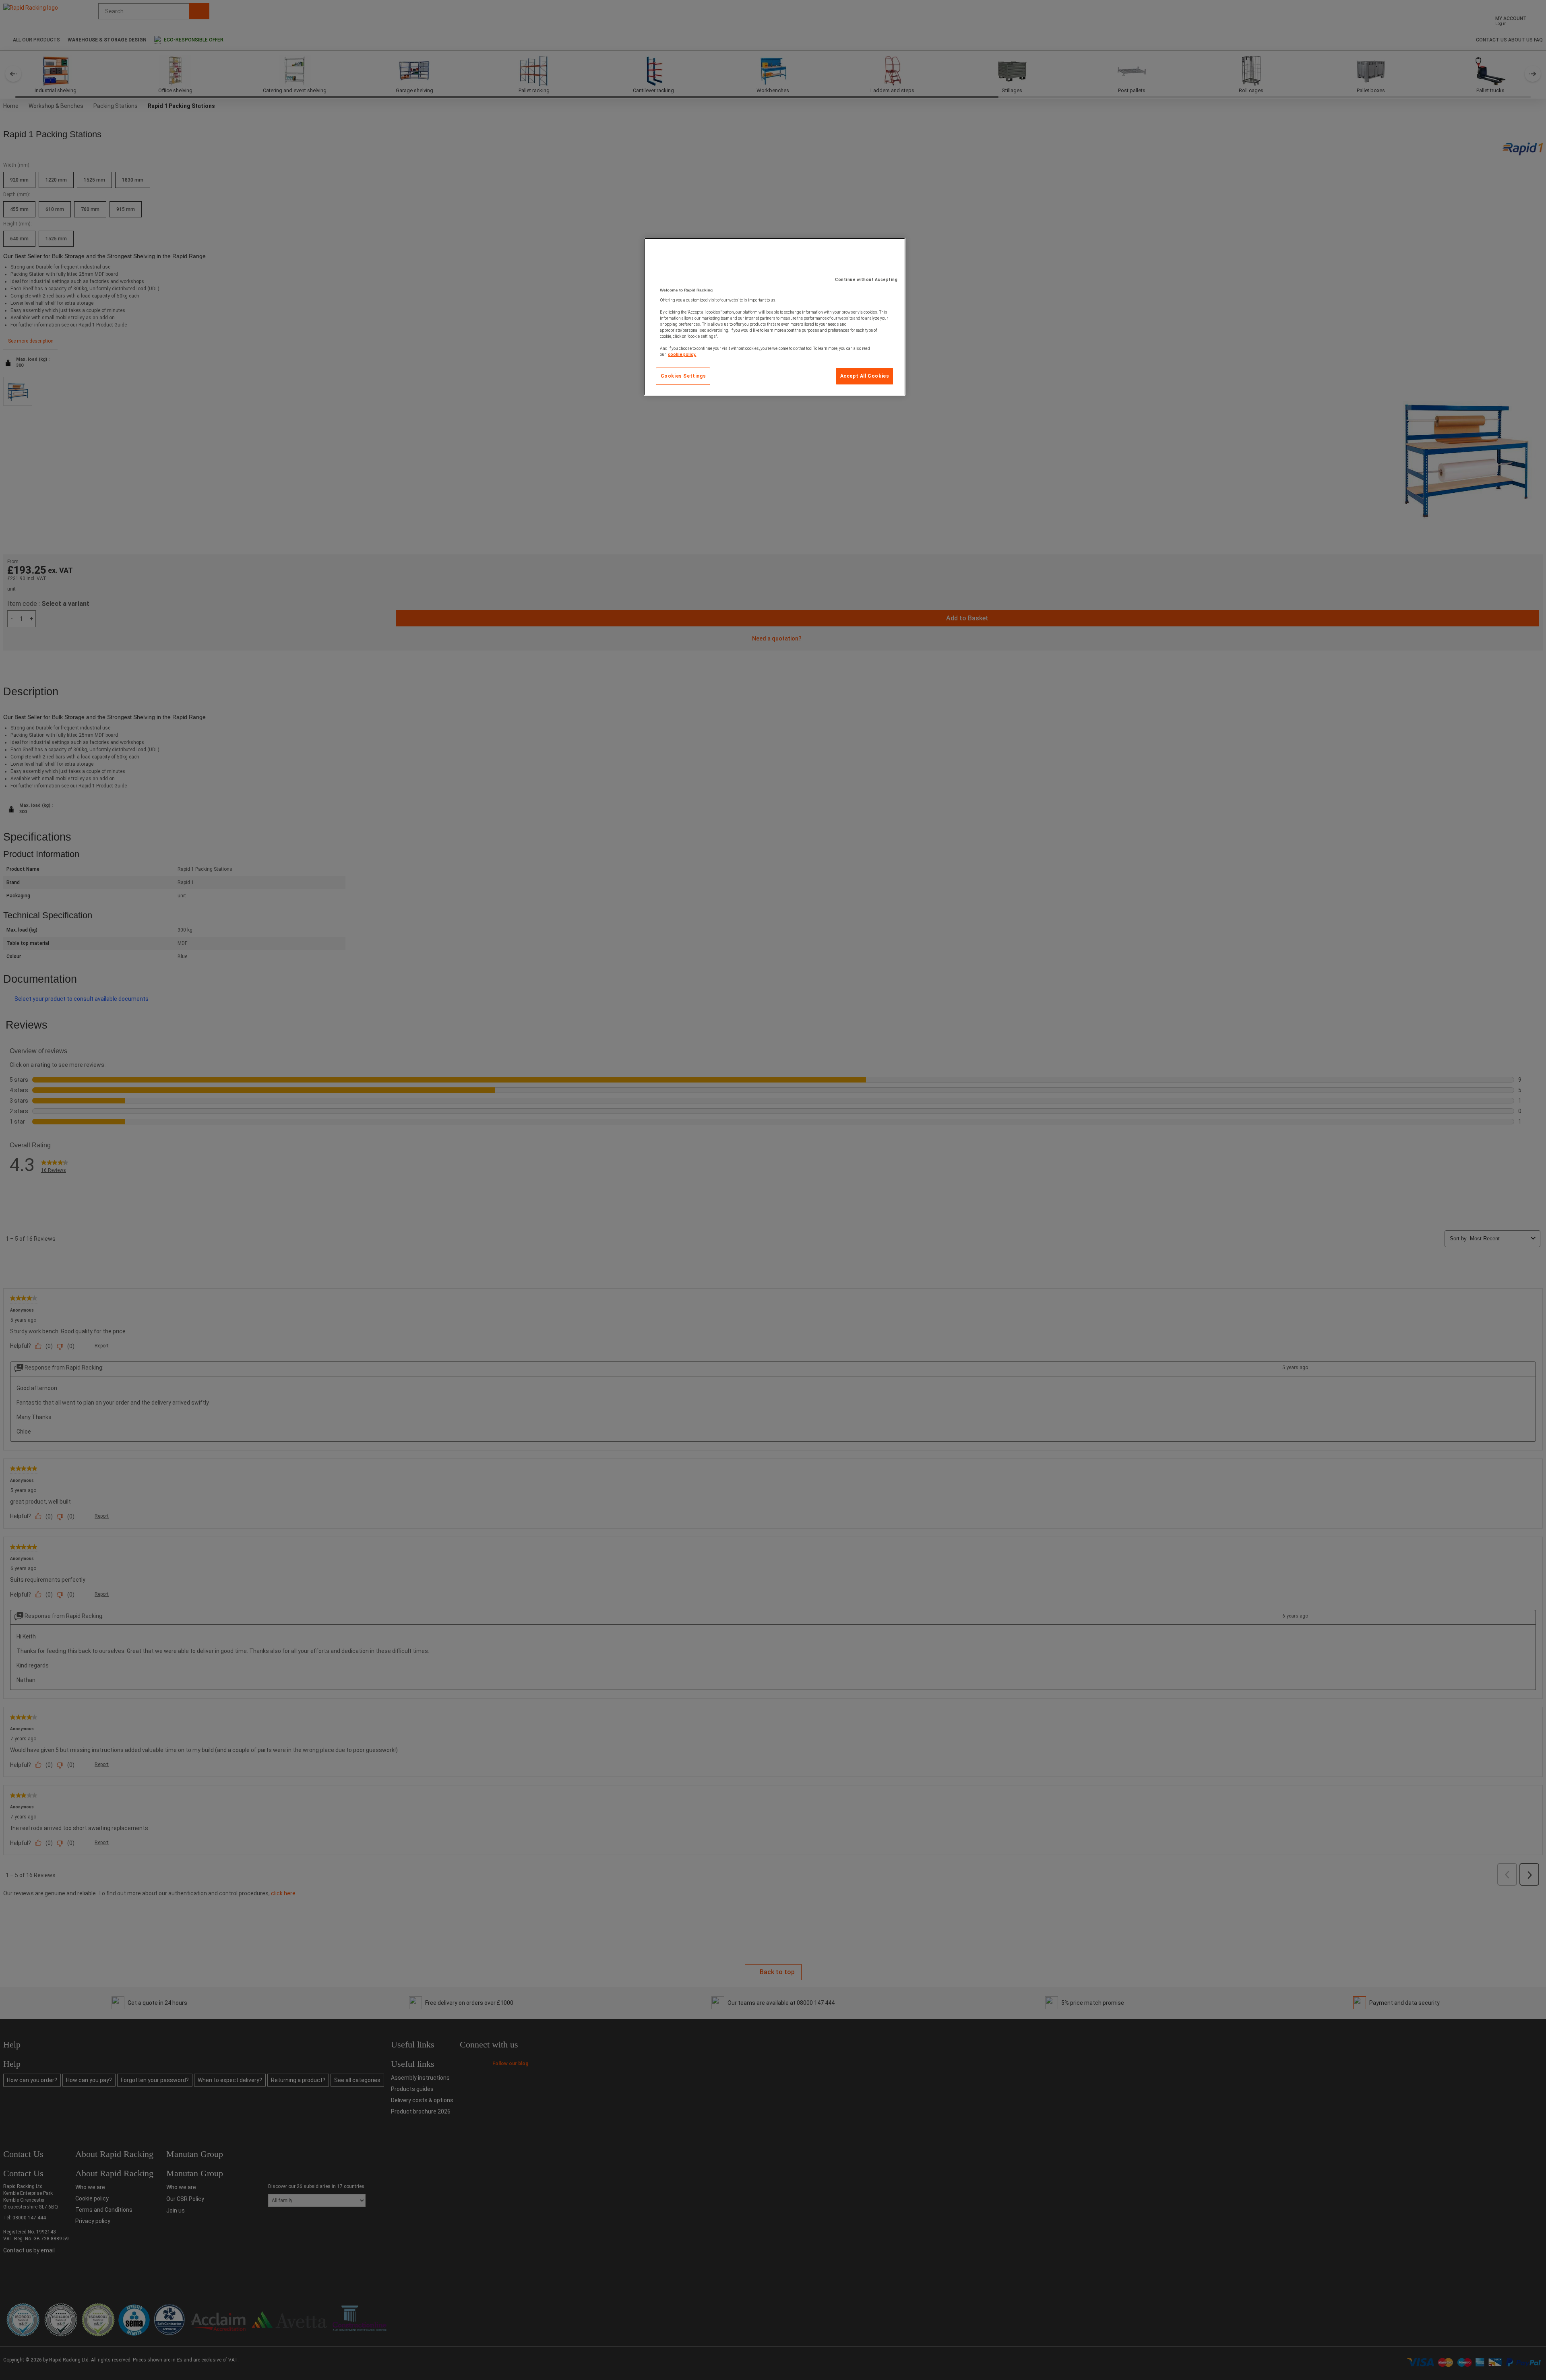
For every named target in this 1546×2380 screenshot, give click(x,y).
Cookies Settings (683, 376)
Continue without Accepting (866, 280)
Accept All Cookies (865, 376)
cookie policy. (682, 354)
